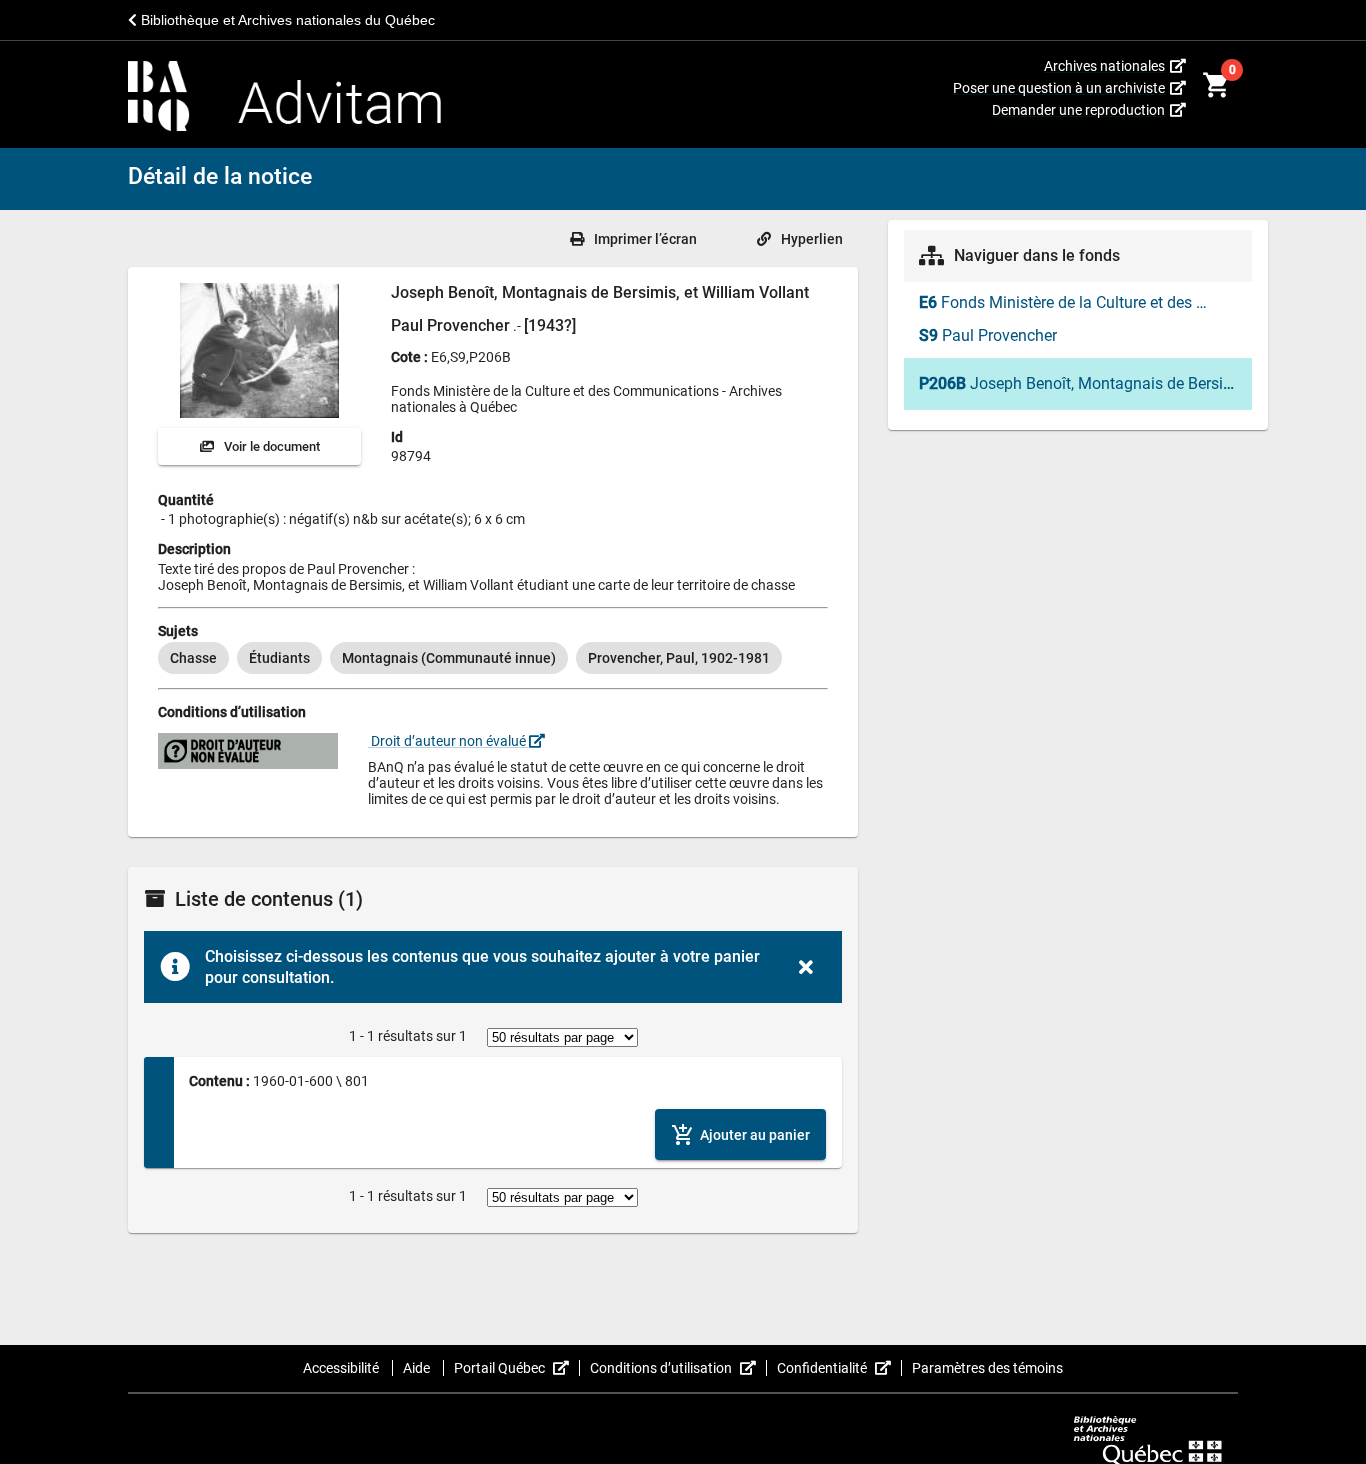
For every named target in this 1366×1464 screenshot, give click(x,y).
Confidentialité (839, 1368)
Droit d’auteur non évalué (448, 741)
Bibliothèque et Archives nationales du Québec (286, 20)
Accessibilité (342, 1368)
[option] (193, 658)
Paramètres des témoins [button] (987, 1368)
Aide (418, 1368)
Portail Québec (517, 1368)
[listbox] (493, 658)
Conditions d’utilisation (678, 1368)
